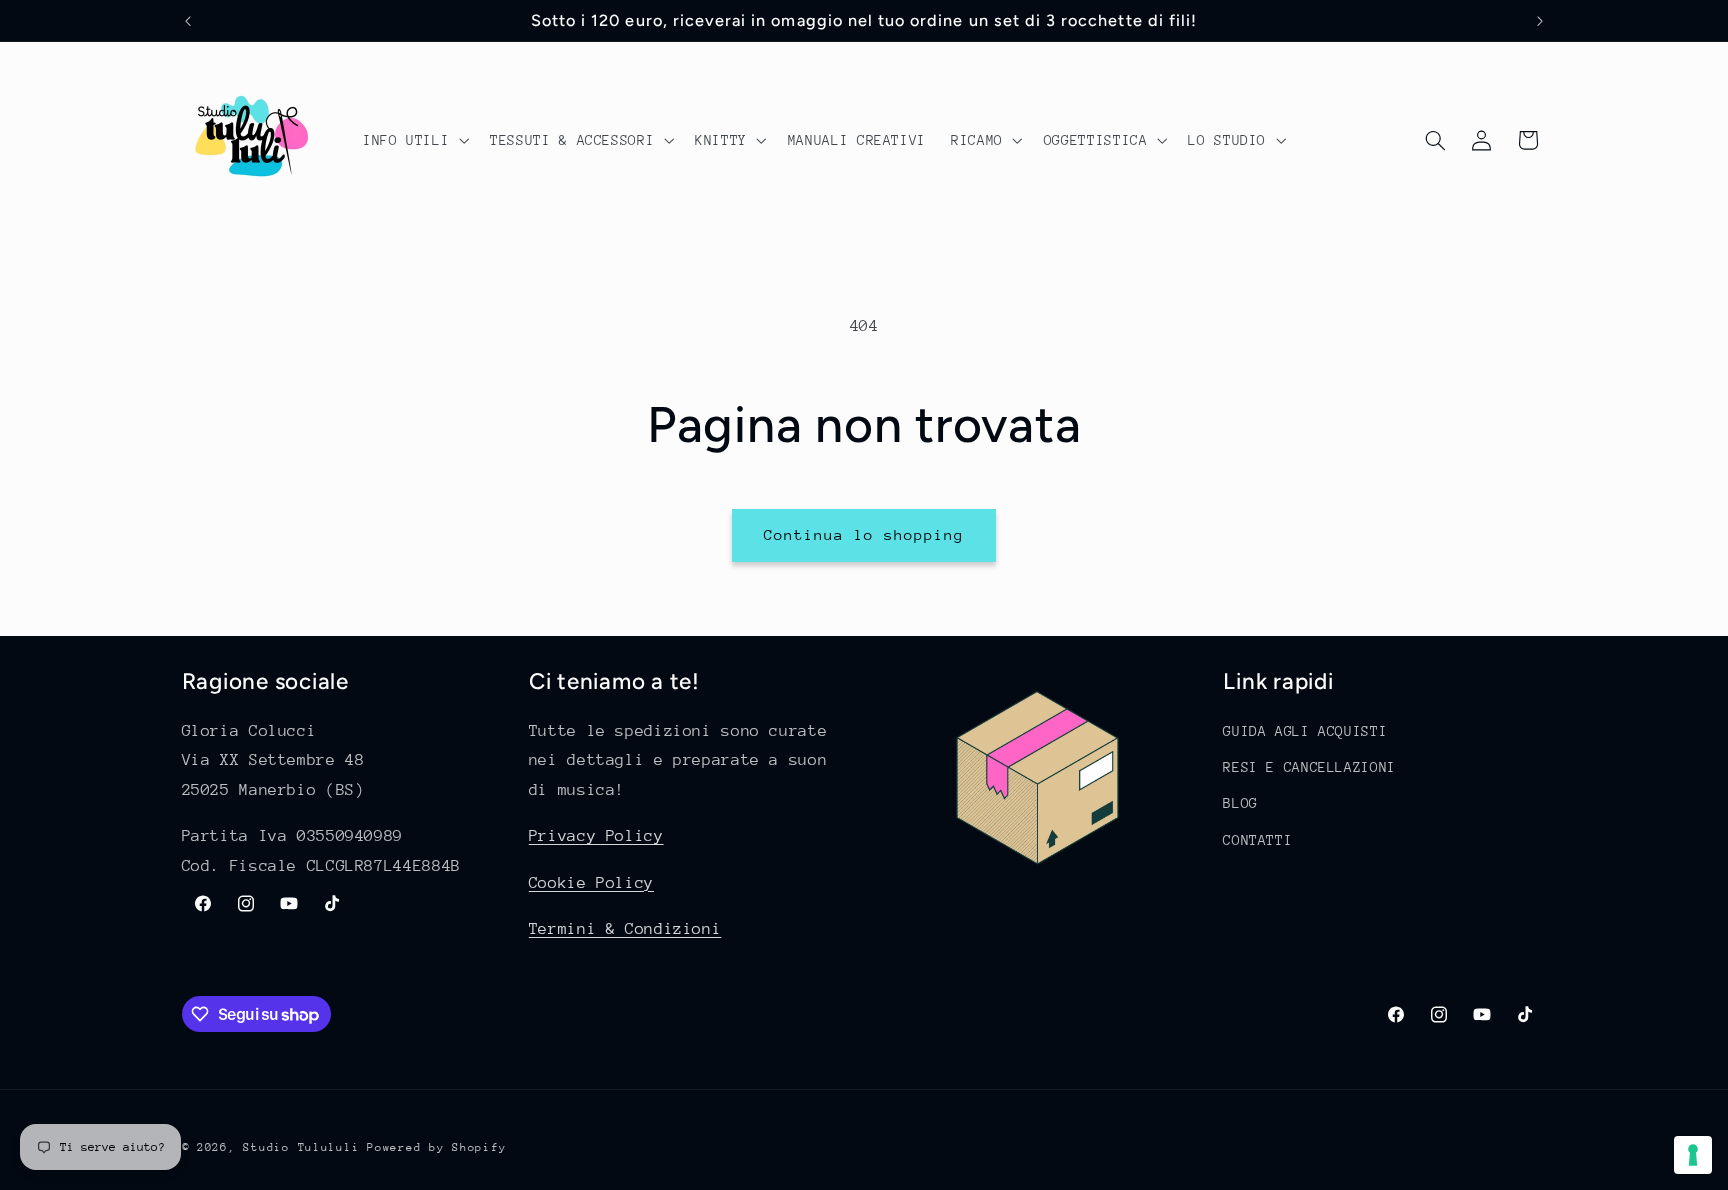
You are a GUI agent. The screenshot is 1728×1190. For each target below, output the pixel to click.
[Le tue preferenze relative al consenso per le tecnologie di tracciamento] (1693, 1155)
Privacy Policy (596, 837)
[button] (413, 140)
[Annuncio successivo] (1540, 21)
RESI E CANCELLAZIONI (1309, 767)
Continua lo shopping (864, 534)
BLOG (1240, 804)
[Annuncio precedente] (188, 21)
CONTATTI (1257, 840)
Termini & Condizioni (625, 929)
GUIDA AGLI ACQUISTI (1305, 731)
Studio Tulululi (301, 1147)
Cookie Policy (591, 883)
